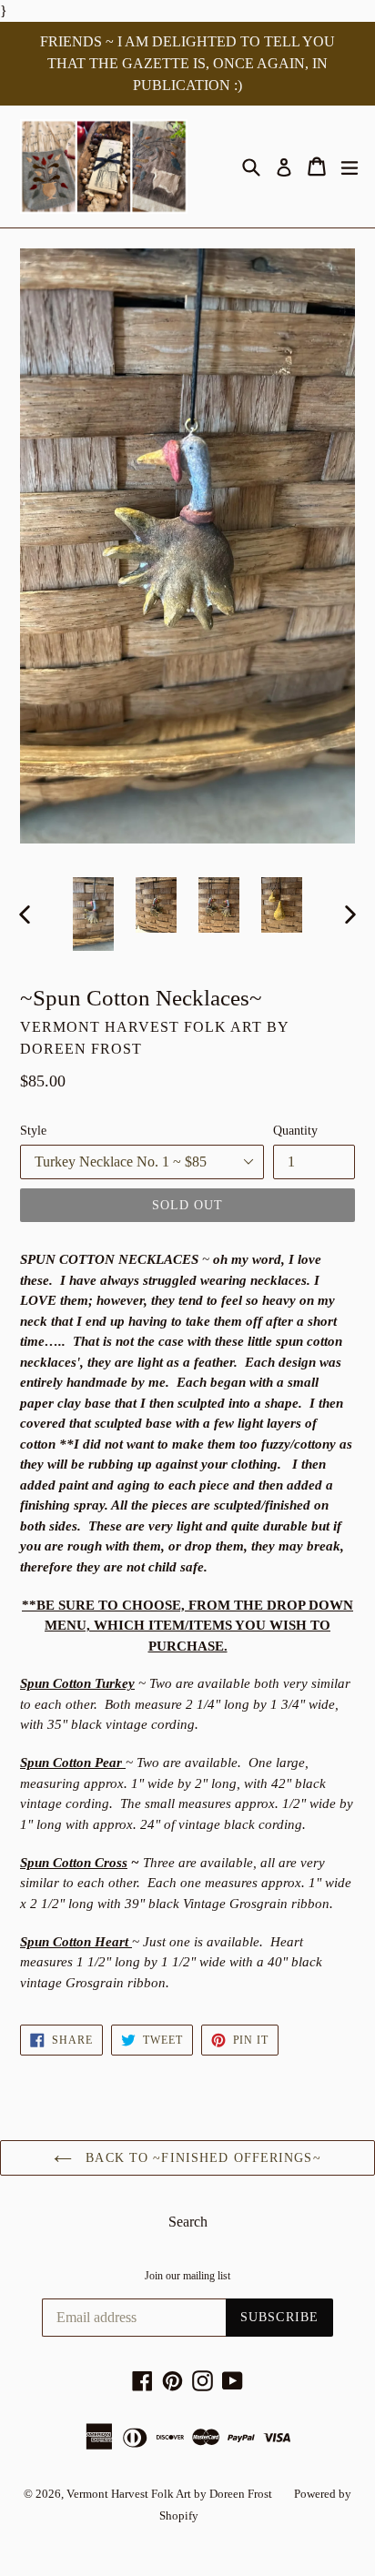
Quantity (295, 1131)
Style (33, 1131)
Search (188, 2222)
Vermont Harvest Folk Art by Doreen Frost (169, 2494)
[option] (93, 914)
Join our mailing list (187, 2276)
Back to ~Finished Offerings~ (201, 2158)
